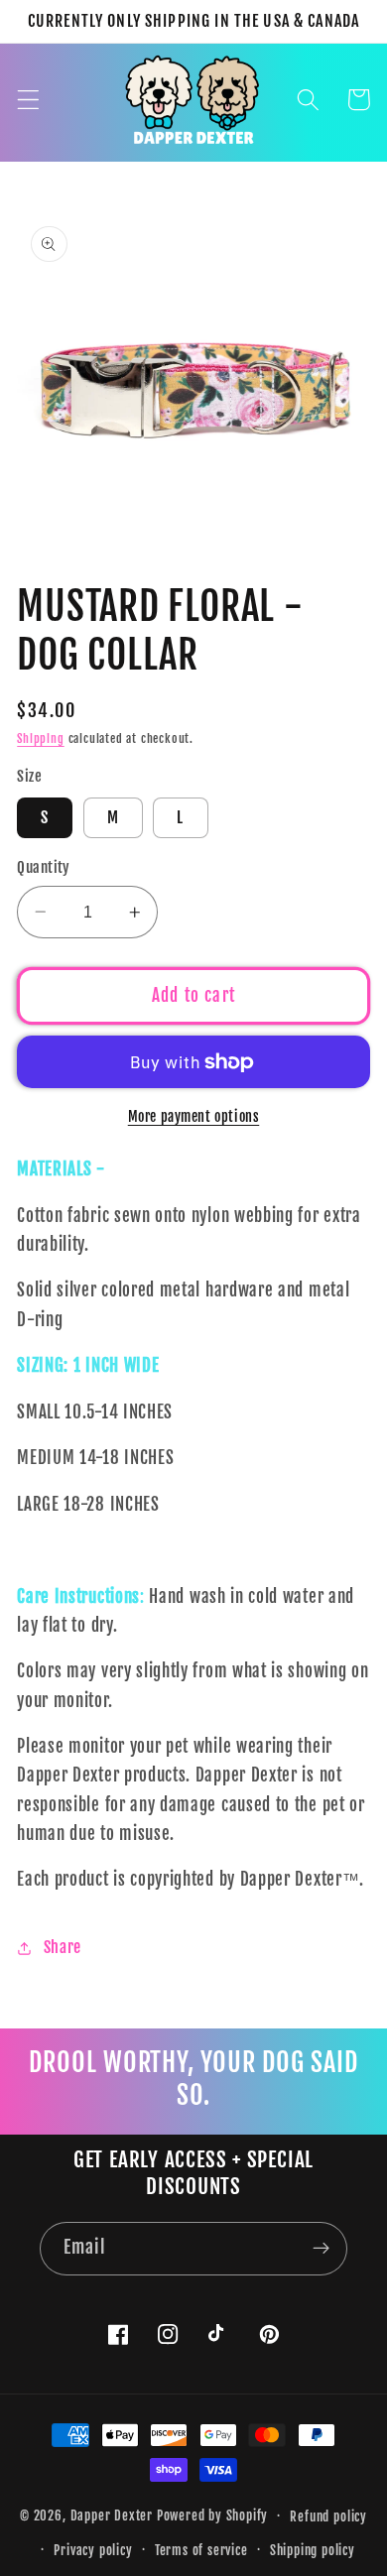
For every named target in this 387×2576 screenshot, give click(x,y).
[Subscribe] (321, 2249)
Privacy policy (93, 2550)
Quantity (44, 867)
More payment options (194, 1116)
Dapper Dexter (112, 2515)
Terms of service (201, 2550)
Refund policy (328, 2516)
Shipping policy (313, 2550)
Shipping (40, 738)
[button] (28, 100)
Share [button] (63, 1947)
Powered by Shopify (213, 2515)
